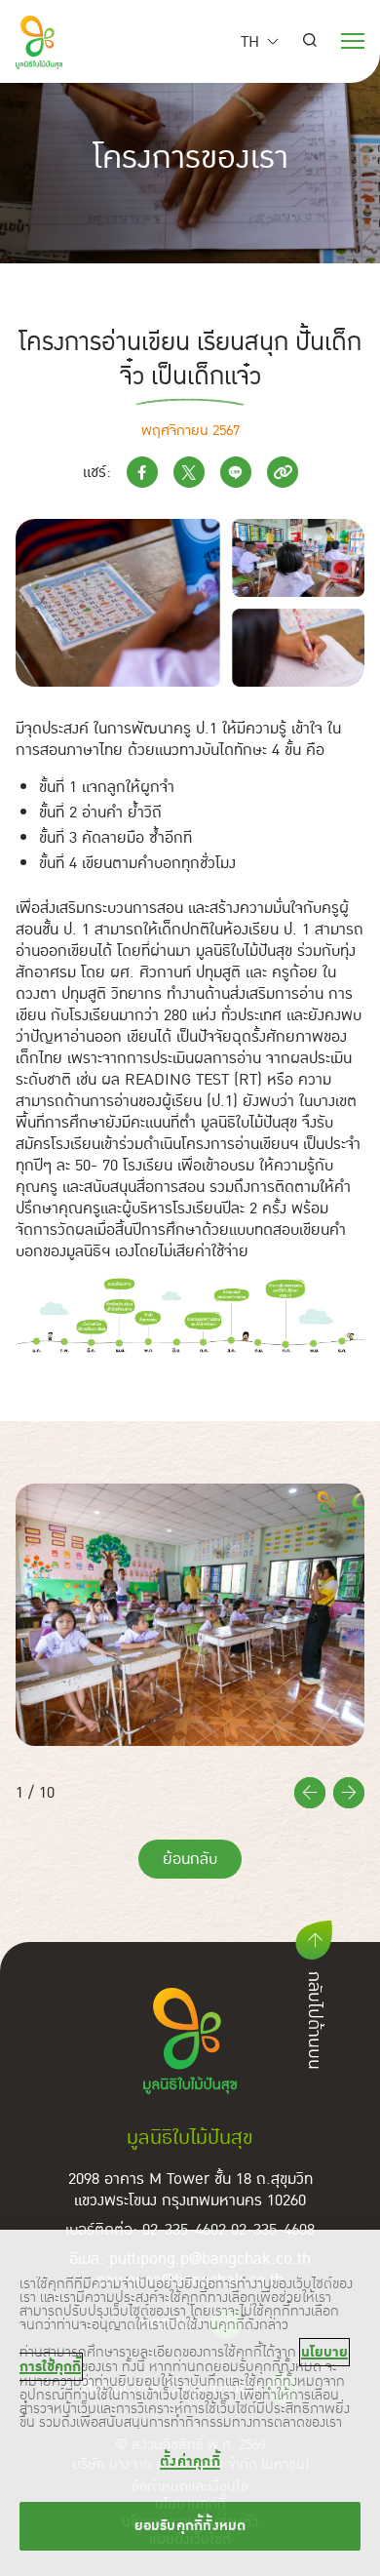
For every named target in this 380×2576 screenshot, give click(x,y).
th (250, 42)
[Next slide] (349, 1793)
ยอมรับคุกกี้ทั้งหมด (190, 2526)
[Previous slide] (310, 1793)
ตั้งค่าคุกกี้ (190, 2461)
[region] (190, 2403)
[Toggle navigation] (353, 39)
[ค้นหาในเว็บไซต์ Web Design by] (310, 42)
